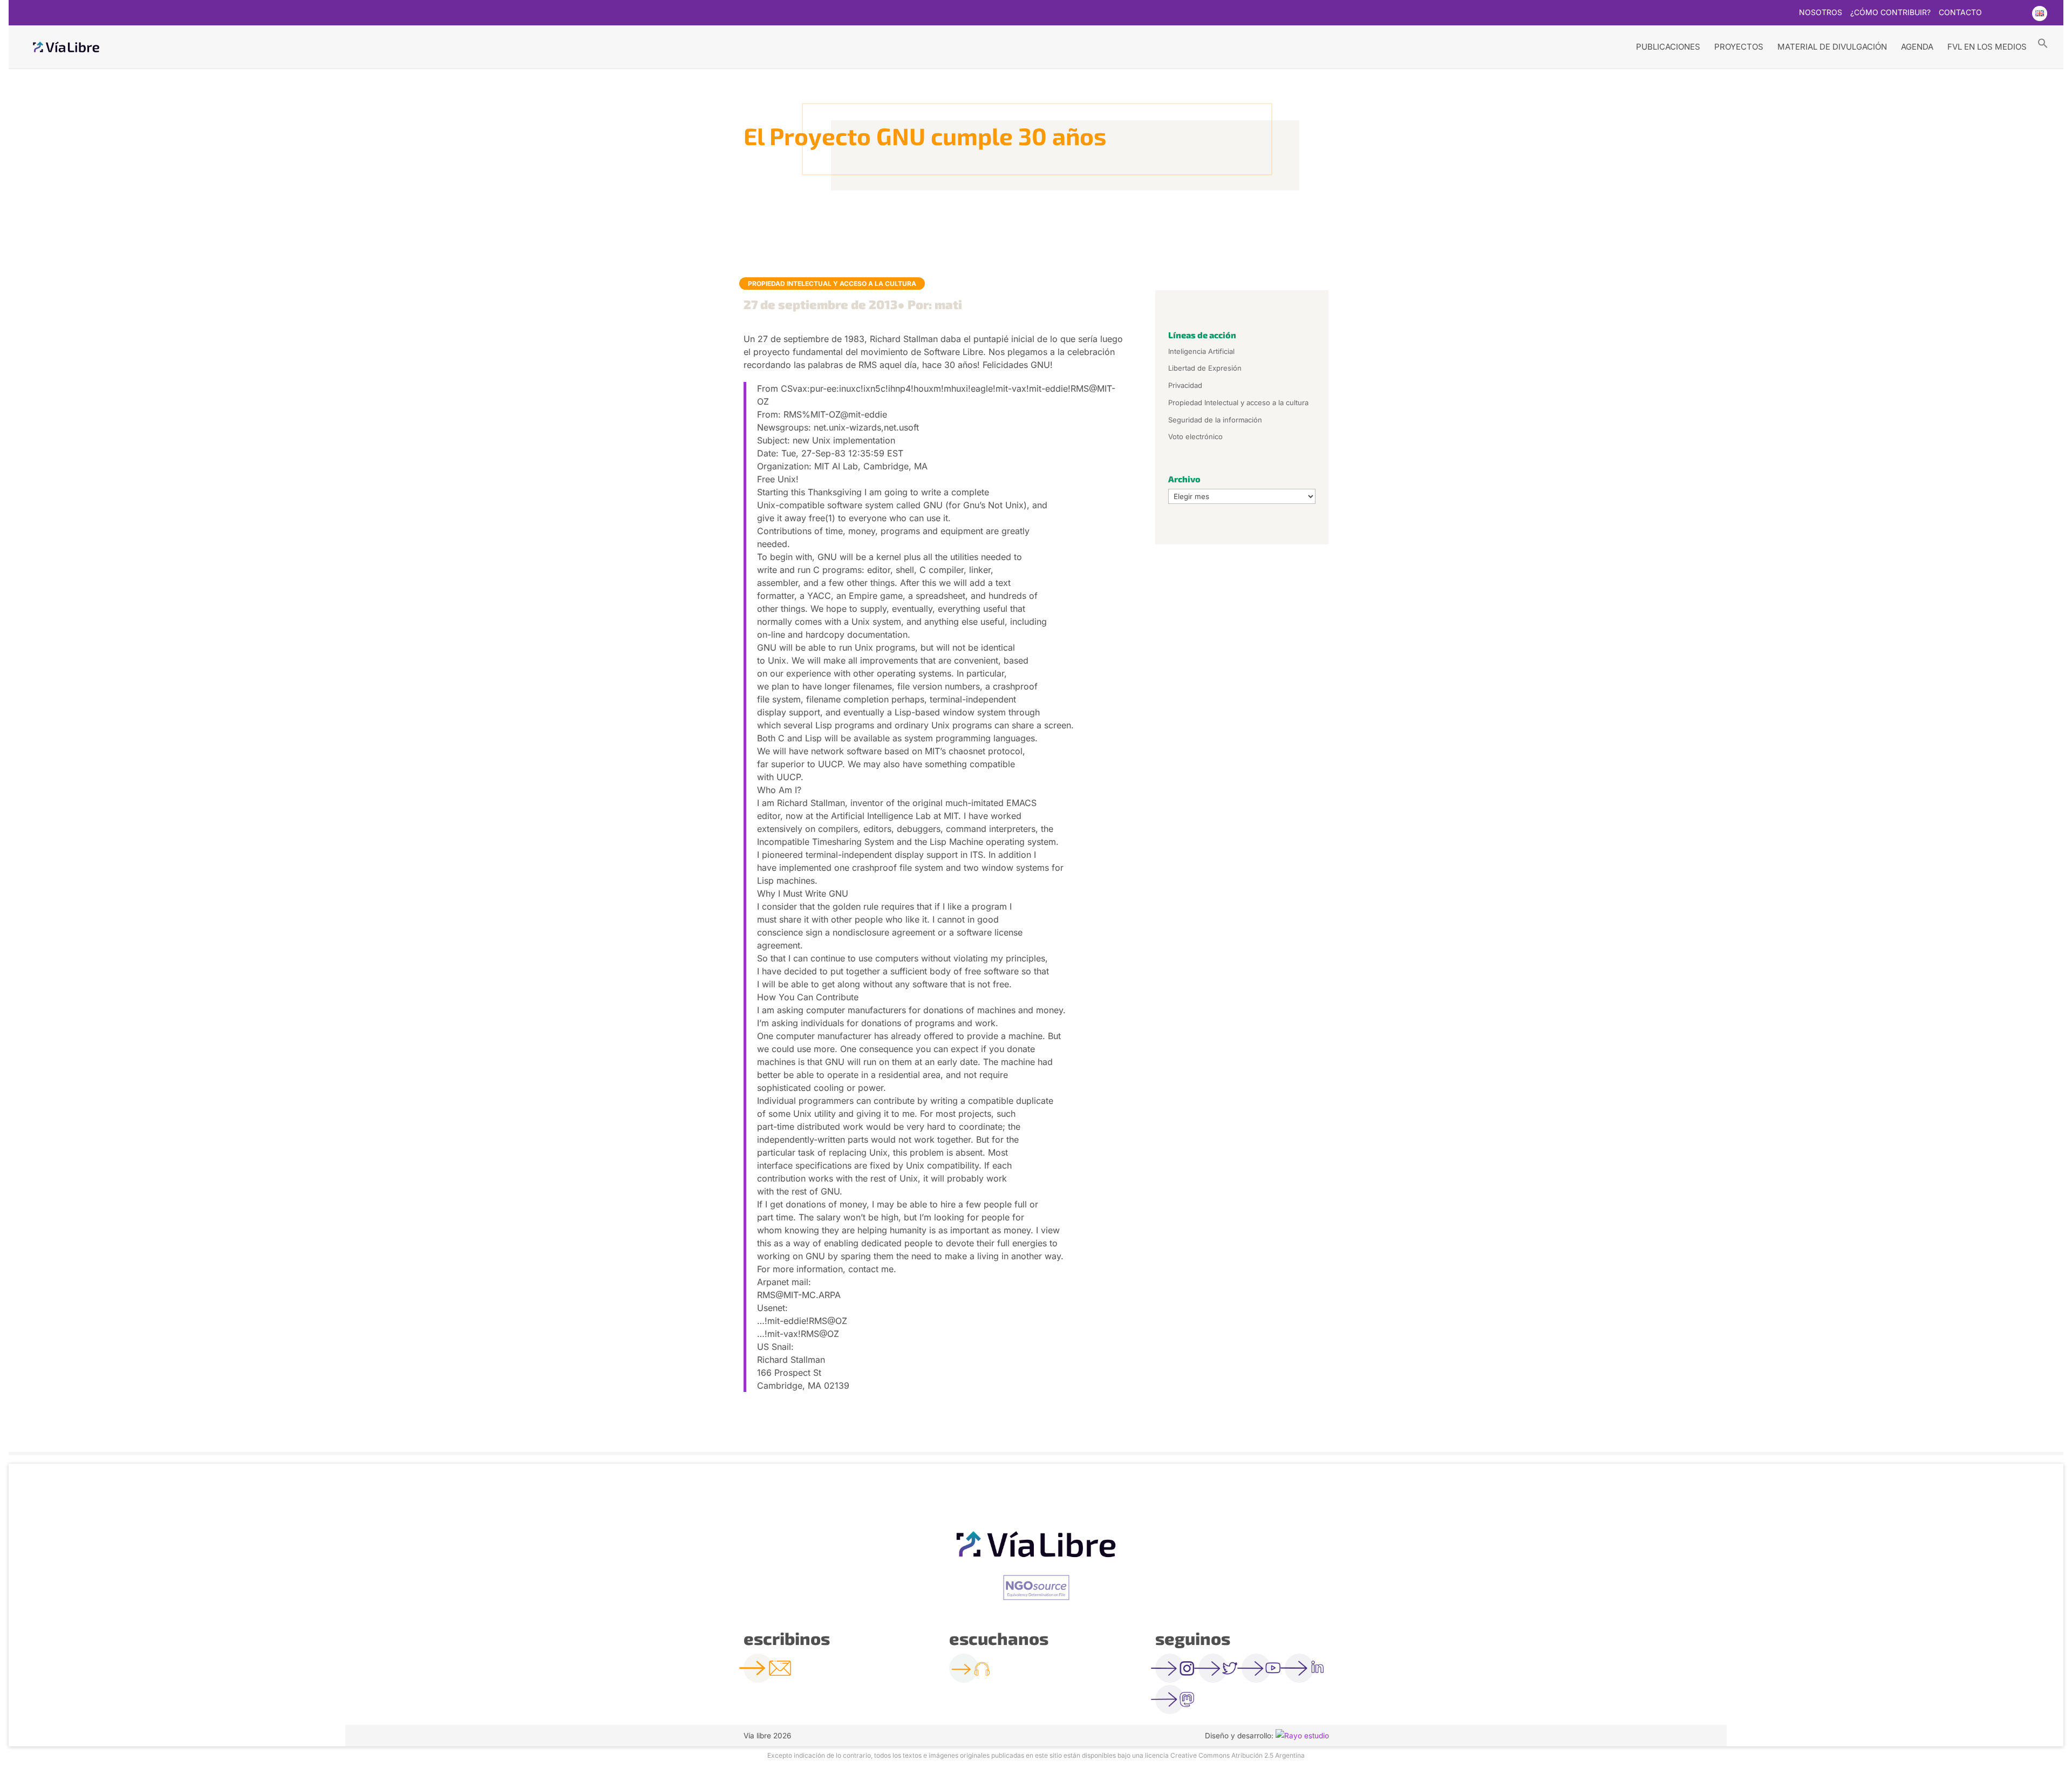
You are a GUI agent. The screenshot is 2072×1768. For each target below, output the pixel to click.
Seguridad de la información (1215, 420)
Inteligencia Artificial (1201, 351)
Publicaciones (1668, 47)
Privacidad (1185, 385)
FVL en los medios (1987, 47)
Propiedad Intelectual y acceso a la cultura (832, 284)
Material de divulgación (1832, 47)
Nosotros (1821, 13)
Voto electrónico (1195, 436)
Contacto (1960, 13)
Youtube (2018, 13)
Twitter (1996, 13)
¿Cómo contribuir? (1890, 13)
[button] (2043, 43)
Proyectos (1739, 47)
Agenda (1917, 47)
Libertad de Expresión (1205, 368)
